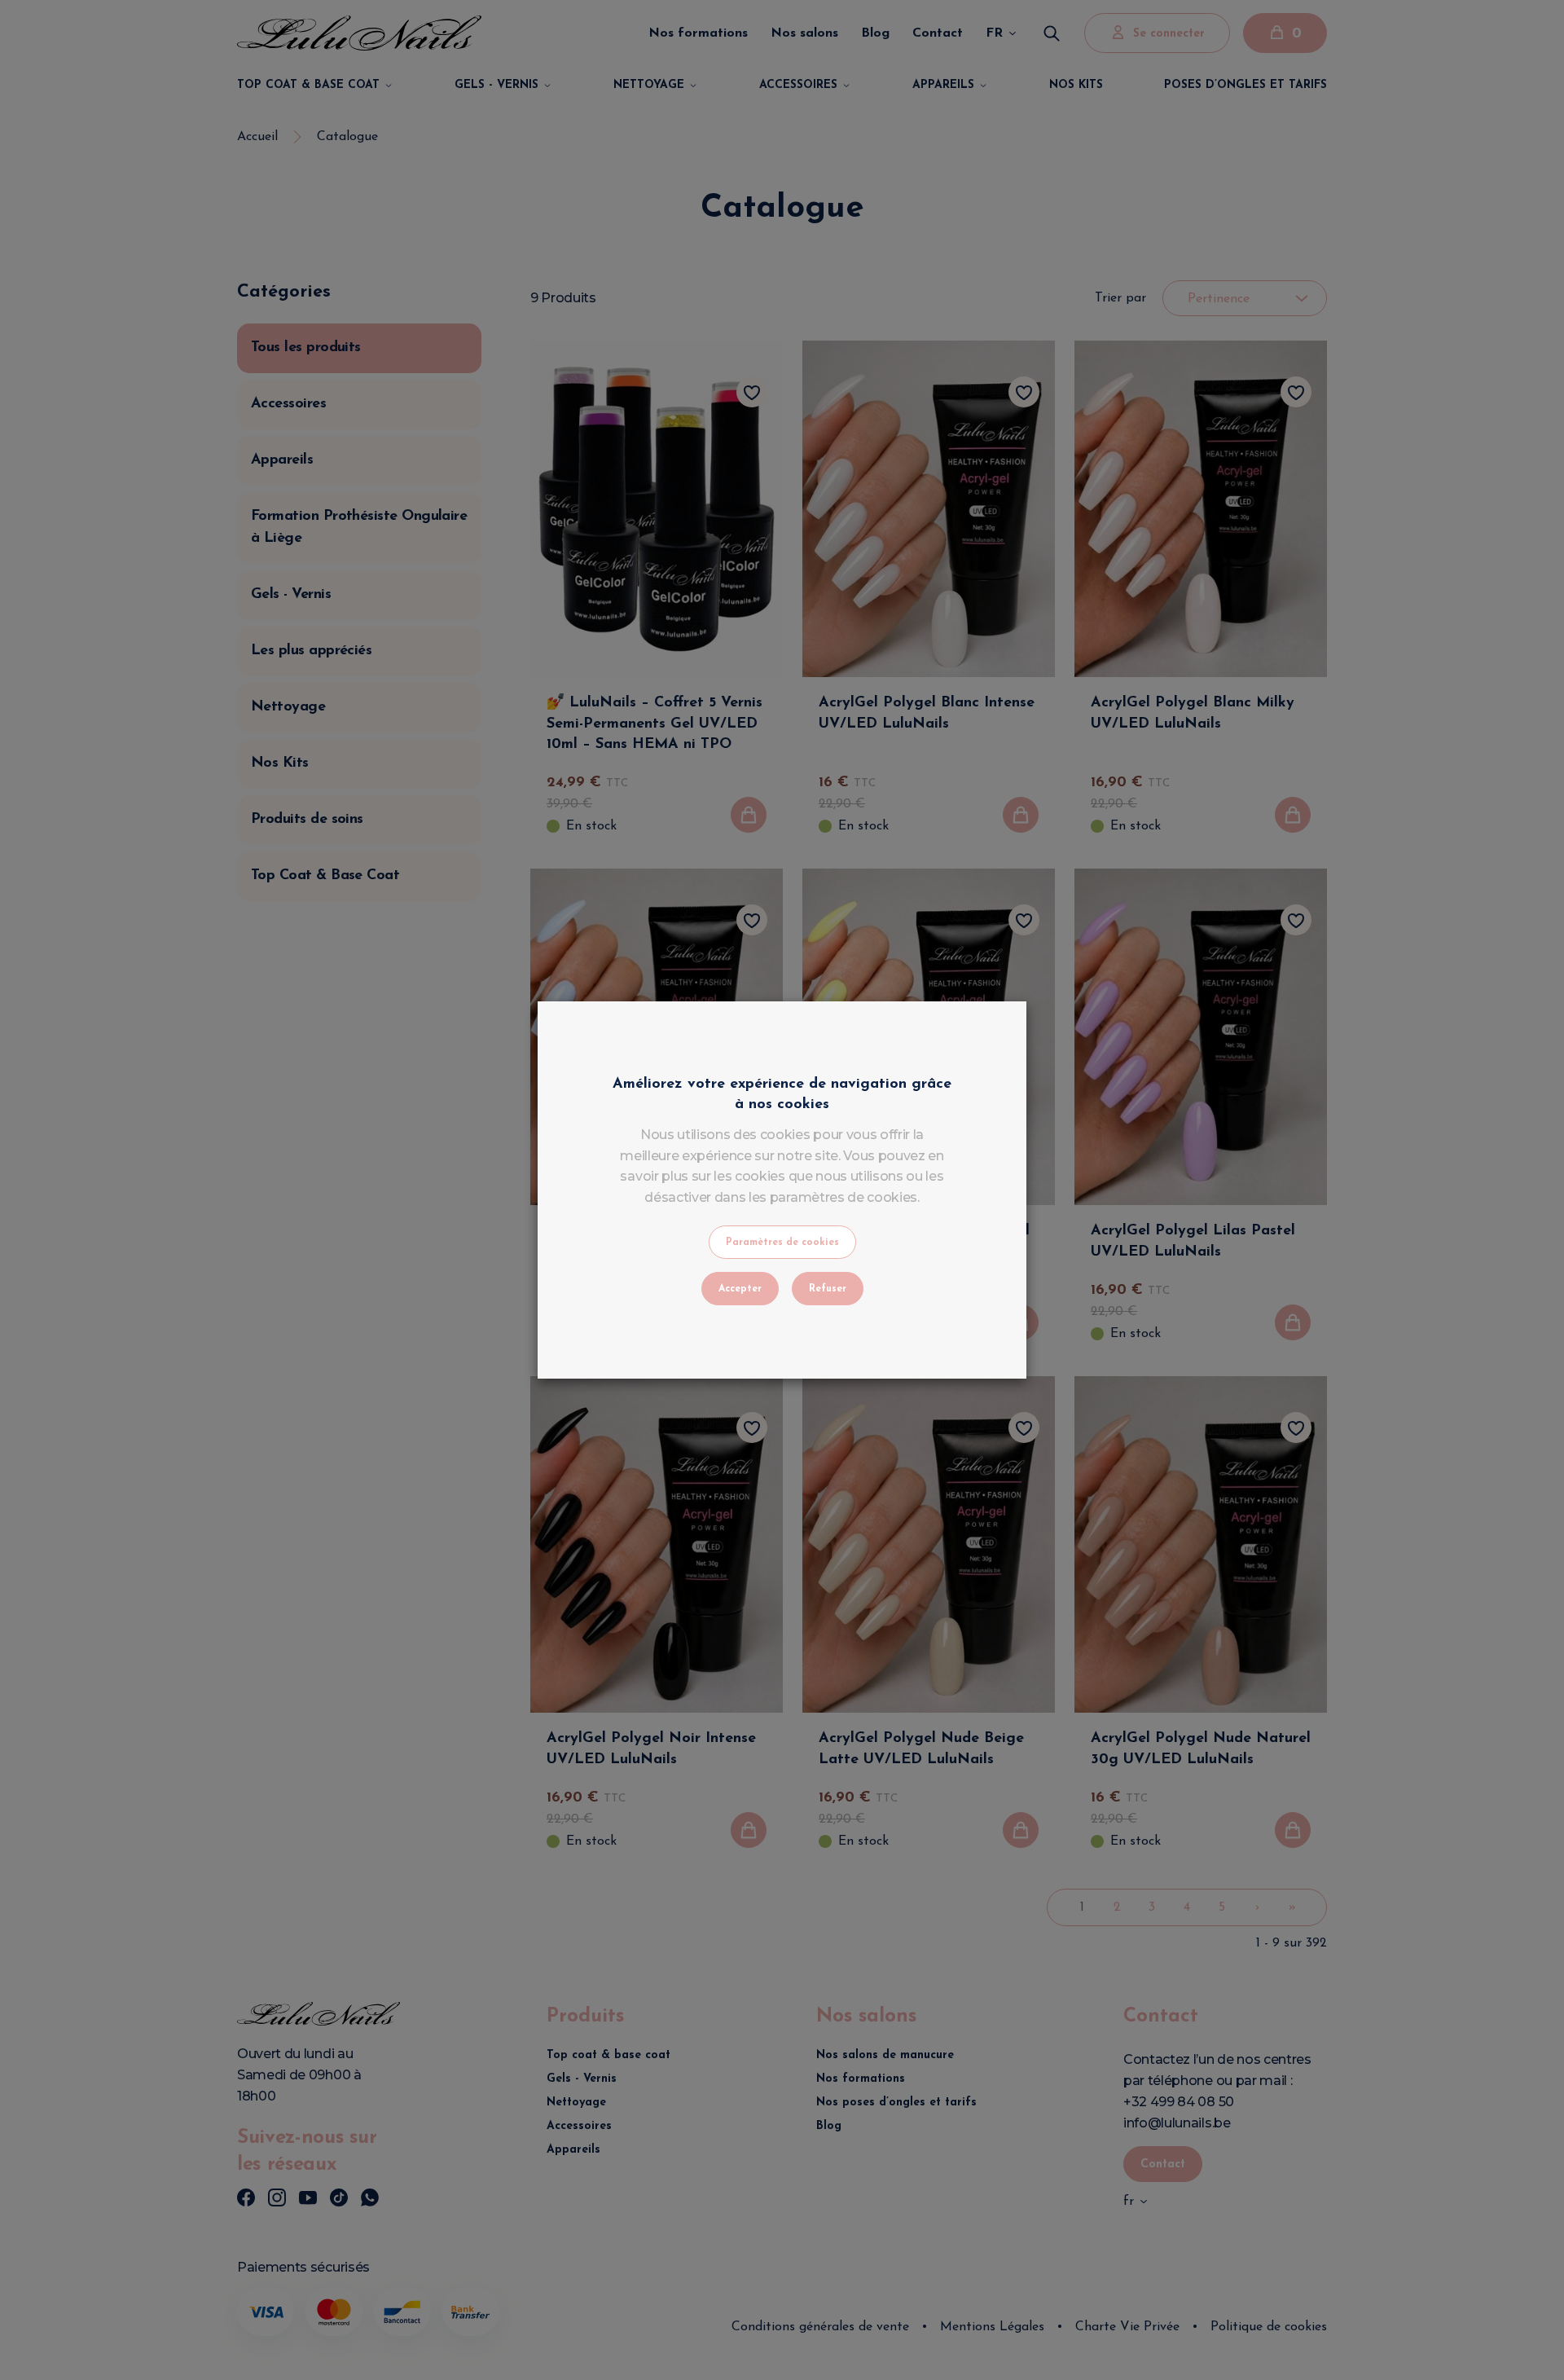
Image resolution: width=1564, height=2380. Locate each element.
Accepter (740, 1289)
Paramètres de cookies (782, 1243)
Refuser (828, 1289)
